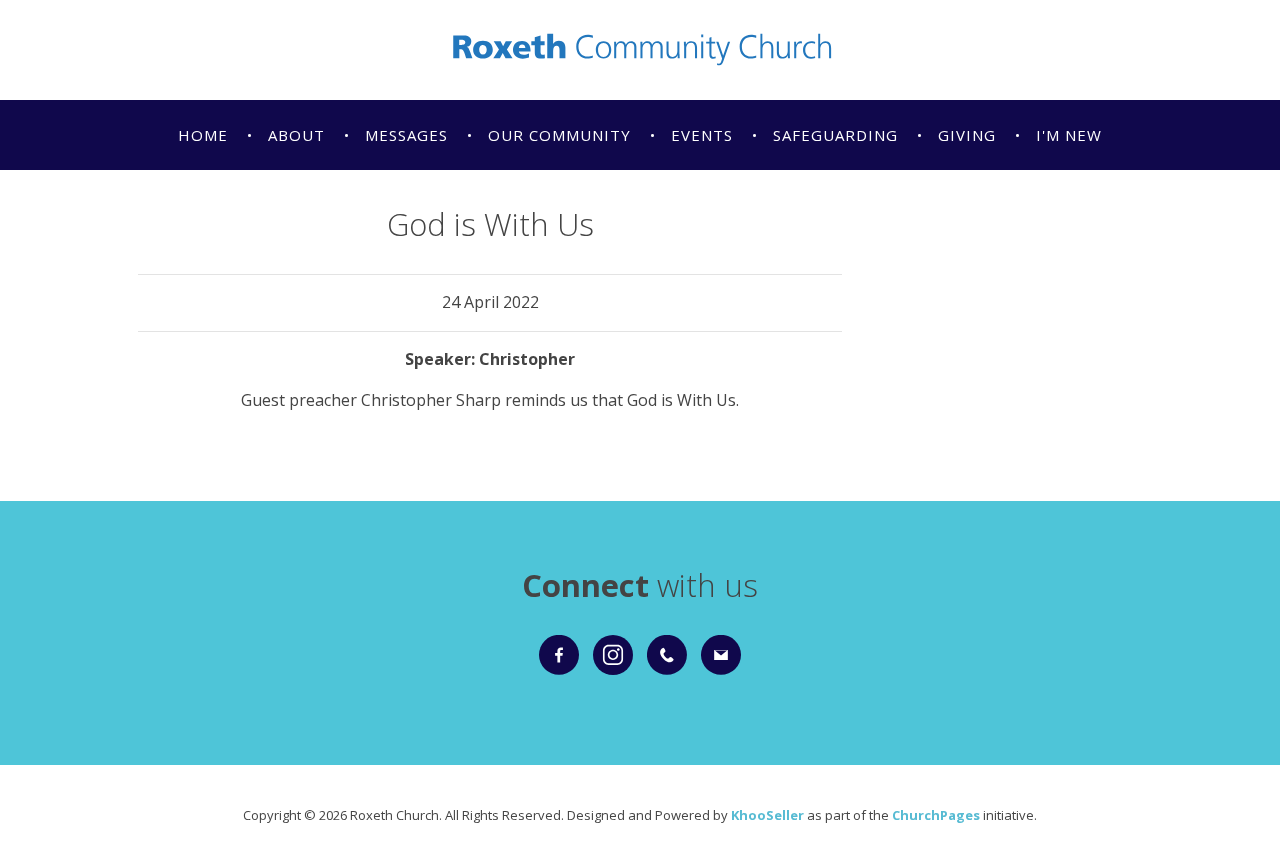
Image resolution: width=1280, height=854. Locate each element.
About (296, 135)
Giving (967, 135)
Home (203, 135)
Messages (406, 135)
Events (702, 135)
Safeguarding (835, 135)
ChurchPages (936, 815)
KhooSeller (767, 815)
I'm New (1069, 135)
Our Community (559, 135)
